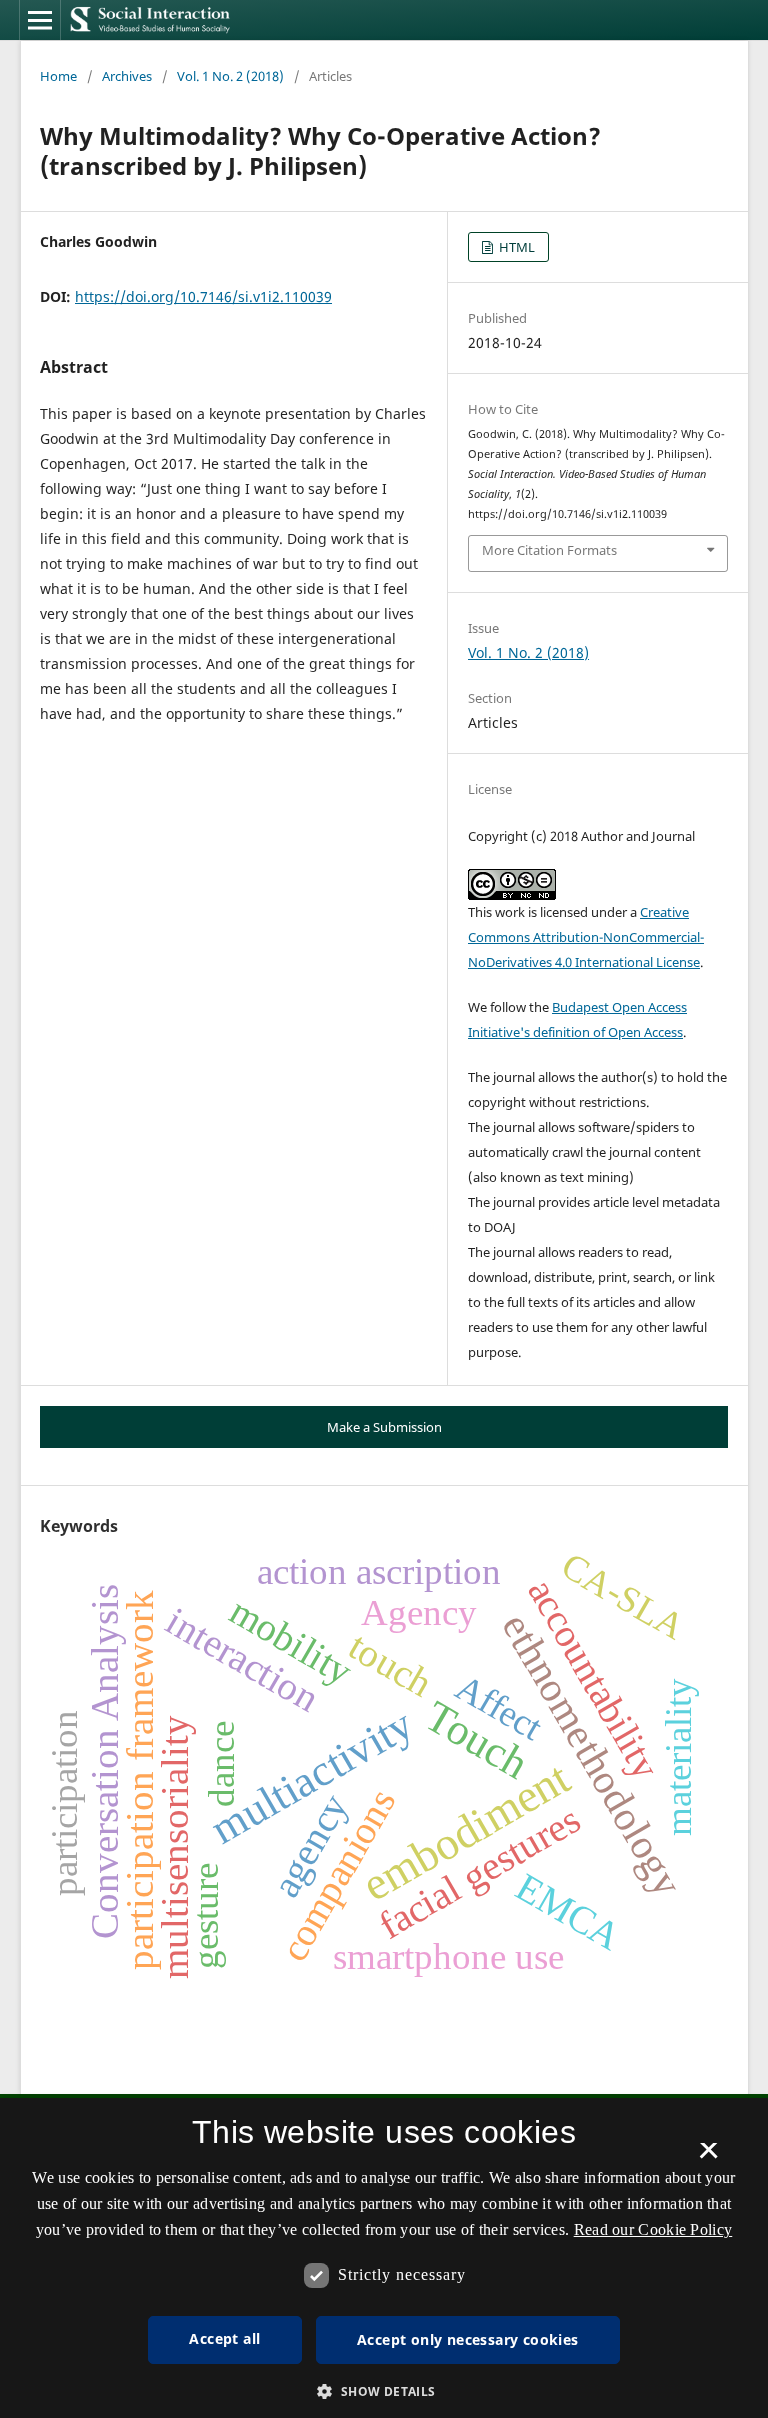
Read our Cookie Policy (653, 2229)
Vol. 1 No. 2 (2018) (230, 76)
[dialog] (384, 2258)
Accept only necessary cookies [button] (468, 2339)
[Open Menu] (40, 20)
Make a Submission (384, 1427)
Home (58, 76)
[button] (383, 2391)
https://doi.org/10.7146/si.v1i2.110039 (203, 296)
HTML (515, 247)
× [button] (708, 2157)
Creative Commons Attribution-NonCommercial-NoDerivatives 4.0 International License (586, 937)
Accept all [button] (224, 2338)
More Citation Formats (549, 550)
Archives (127, 76)
